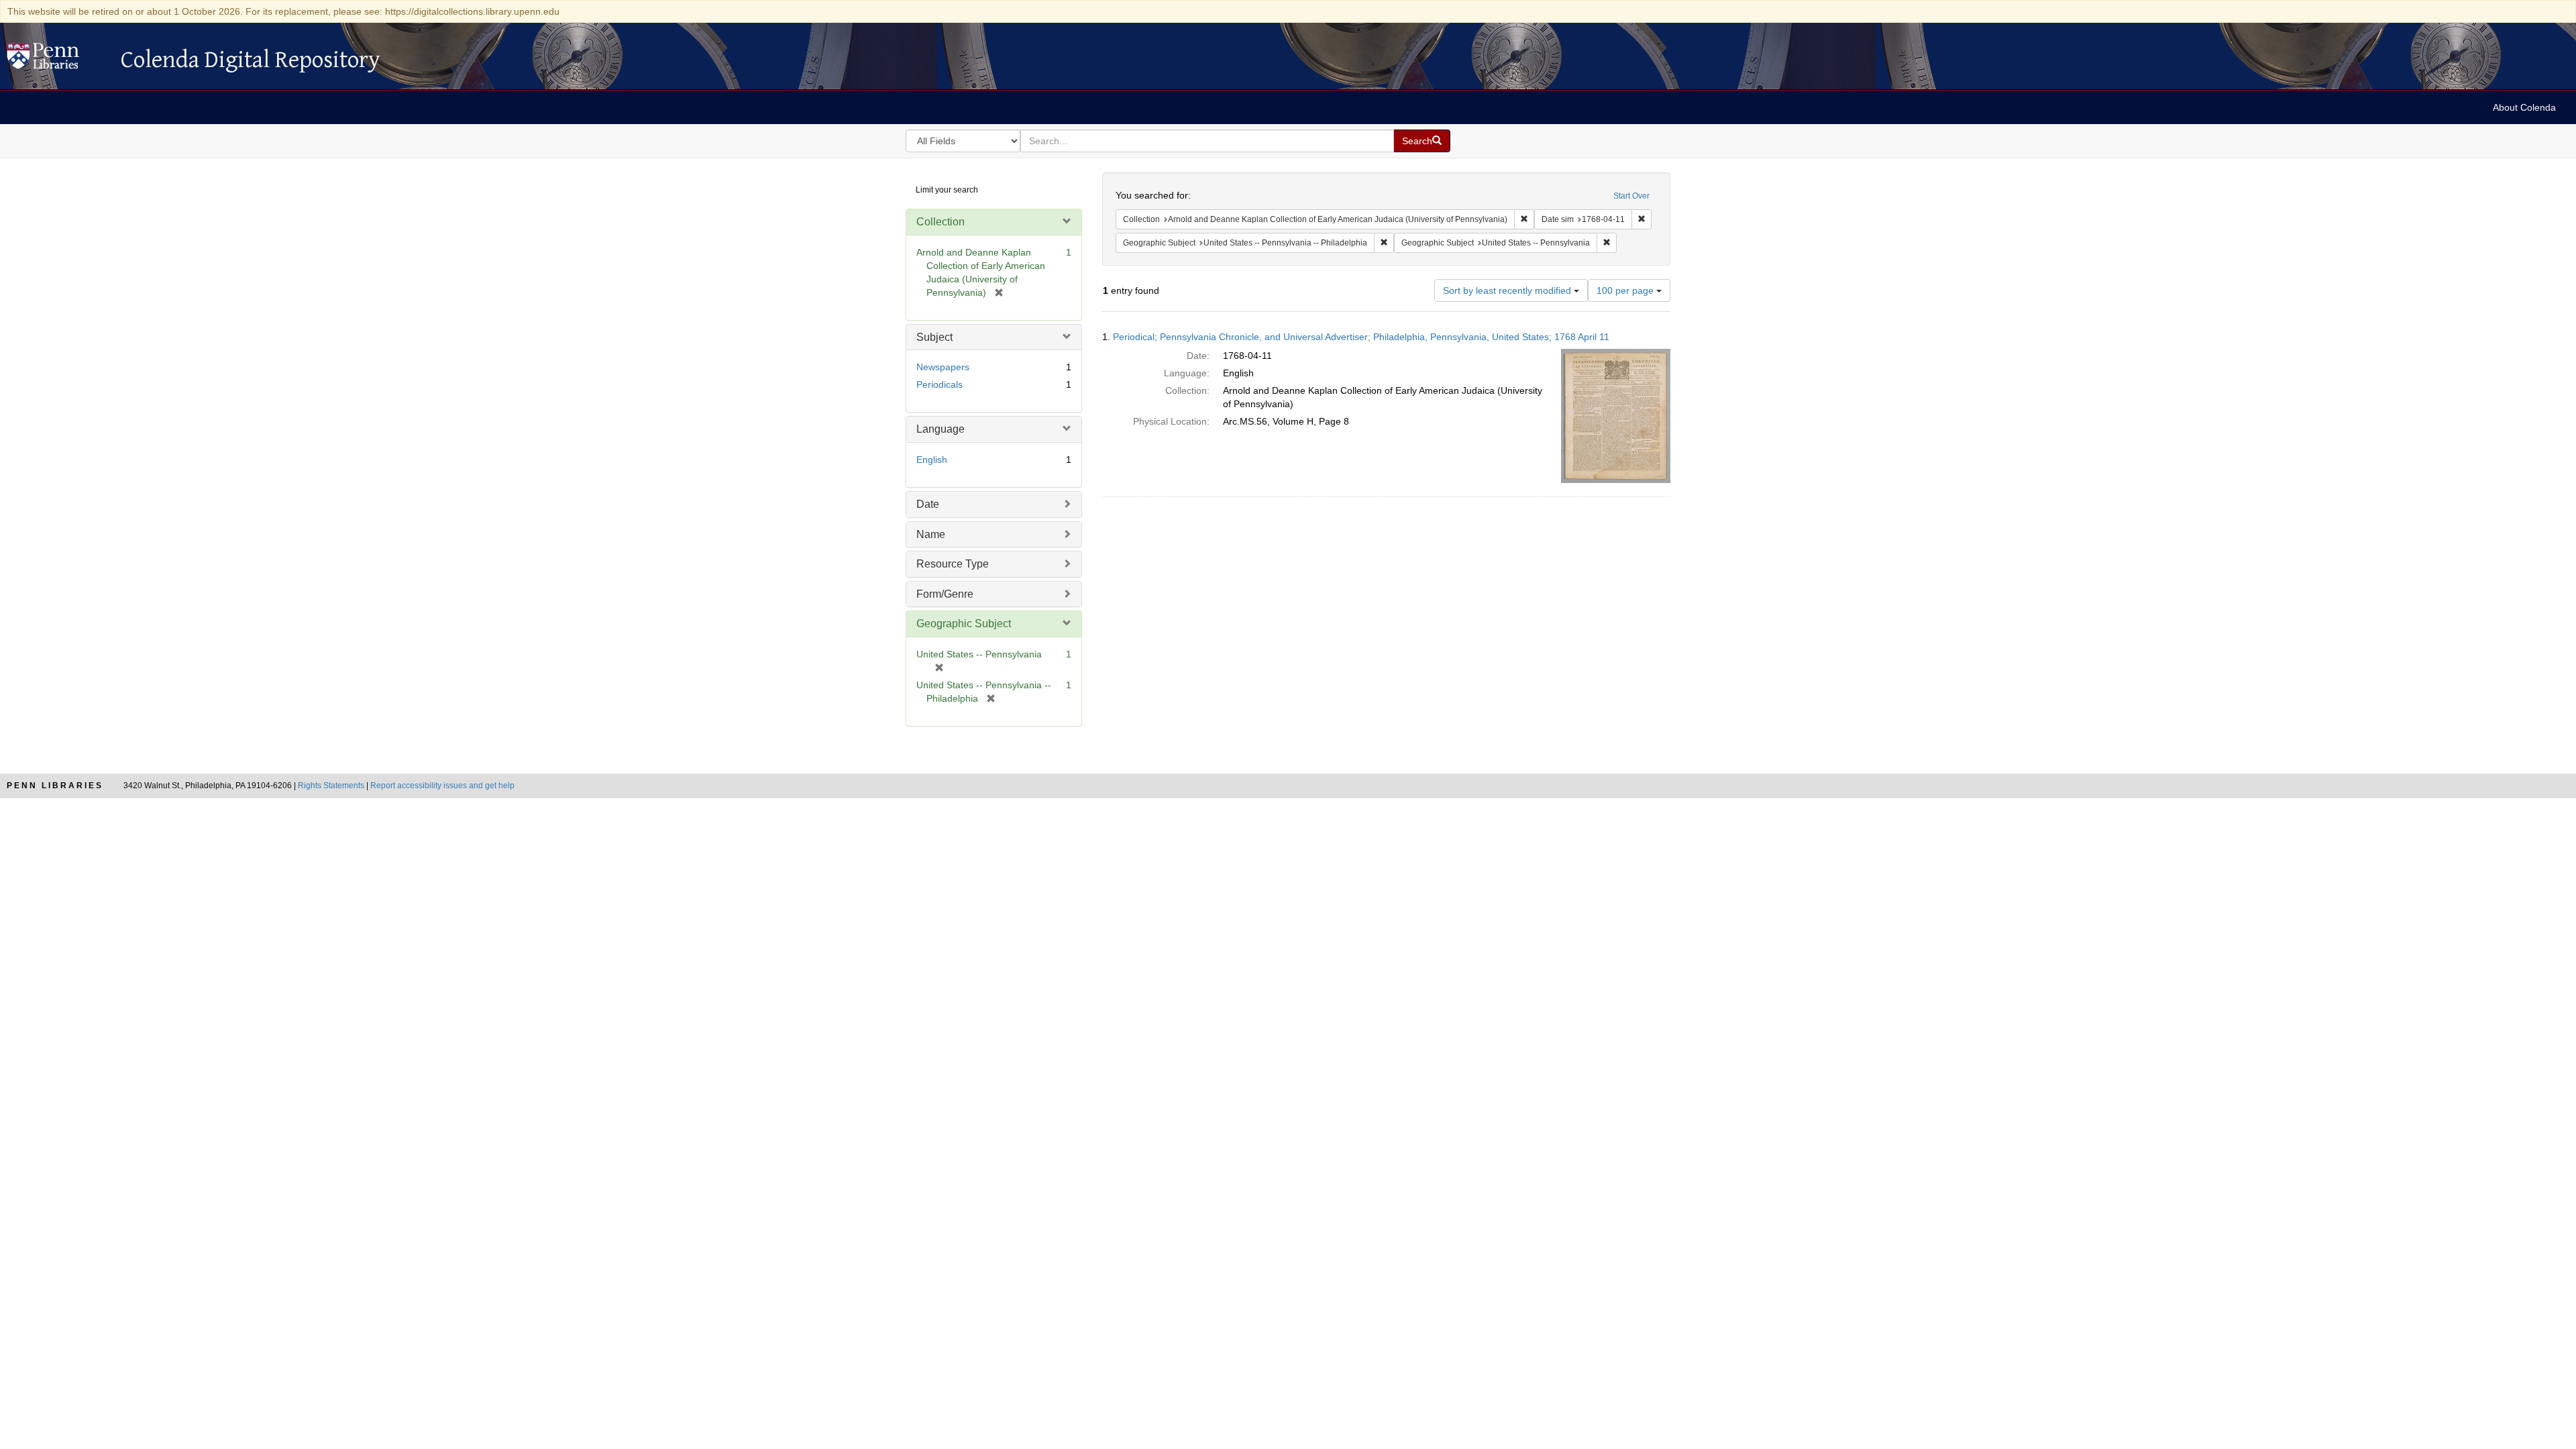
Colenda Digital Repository (57, 60)
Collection (941, 222)
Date (928, 504)
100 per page (1626, 290)
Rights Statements (331, 786)
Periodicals (940, 384)
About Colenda (2524, 107)
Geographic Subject (964, 624)
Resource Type (953, 564)
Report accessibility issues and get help (442, 786)
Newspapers (943, 367)
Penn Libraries (55, 786)
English (932, 460)
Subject (934, 337)
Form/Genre (945, 594)
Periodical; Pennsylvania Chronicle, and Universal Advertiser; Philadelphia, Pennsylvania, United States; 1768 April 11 (1361, 337)
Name (931, 534)
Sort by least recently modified (1508, 290)
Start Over (1631, 196)
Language (941, 429)
